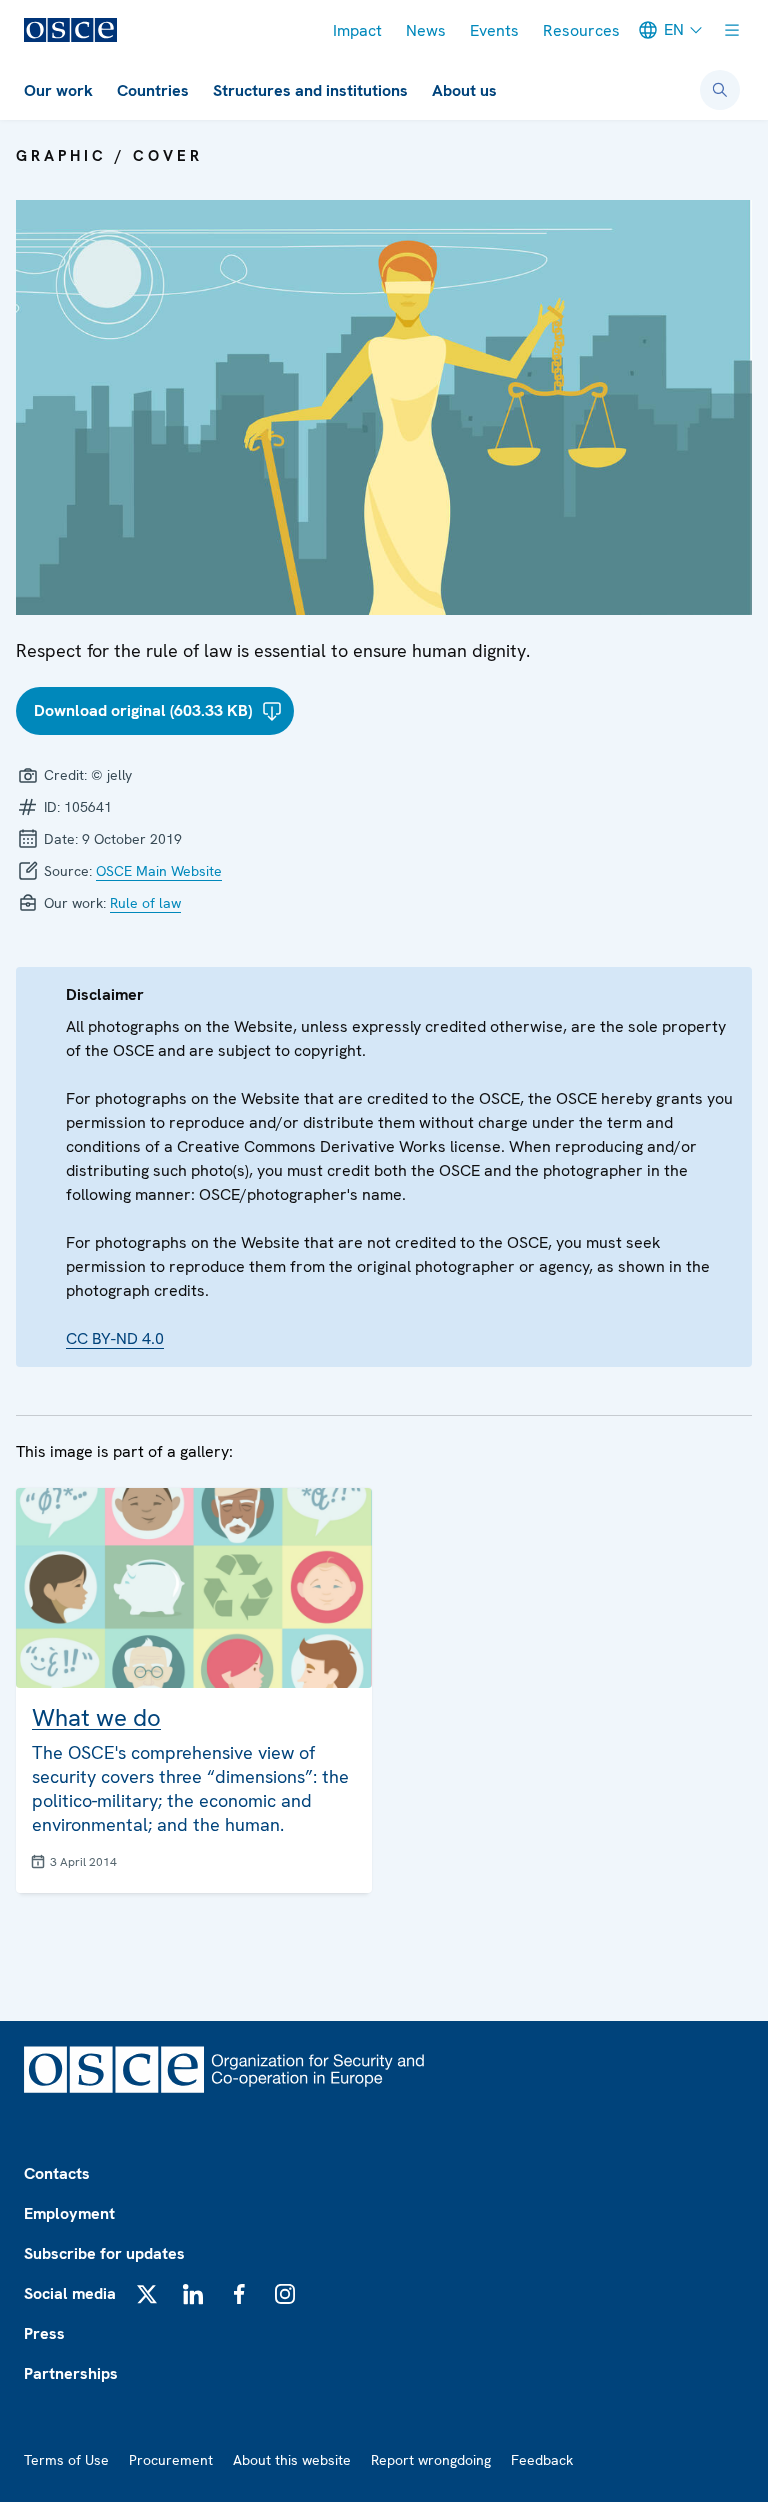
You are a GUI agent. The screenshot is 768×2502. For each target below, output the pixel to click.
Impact (357, 30)
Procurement (171, 2460)
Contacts (57, 2173)
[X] (147, 2294)
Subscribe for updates (104, 2253)
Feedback (542, 2460)
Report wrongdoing (431, 2460)
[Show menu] (732, 30)
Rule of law (145, 903)
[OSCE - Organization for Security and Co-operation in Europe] (70, 30)
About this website (292, 2460)
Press (44, 2333)
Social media (70, 2293)
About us (464, 90)
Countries (153, 90)
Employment (69, 2213)
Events (494, 30)
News (426, 30)
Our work (58, 90)
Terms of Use (66, 2460)
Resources (581, 30)
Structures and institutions (310, 90)
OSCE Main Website (159, 871)
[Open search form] (720, 90)
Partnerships (71, 2373)
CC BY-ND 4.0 (115, 1338)
